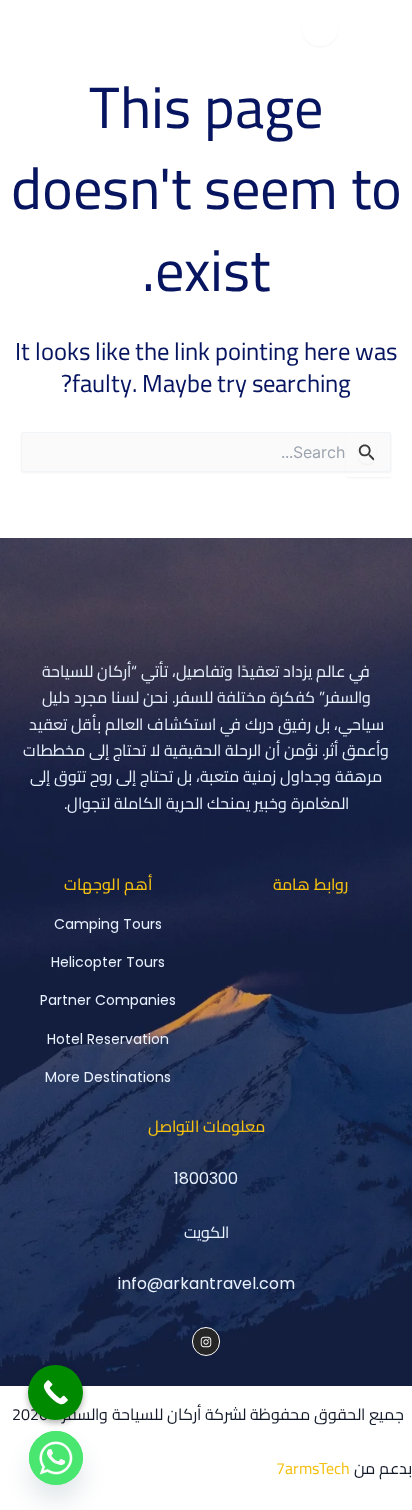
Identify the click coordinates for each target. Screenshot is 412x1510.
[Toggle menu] (320, 28)
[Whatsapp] (56, 1458)
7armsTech (313, 1468)
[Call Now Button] (55, 1392)
